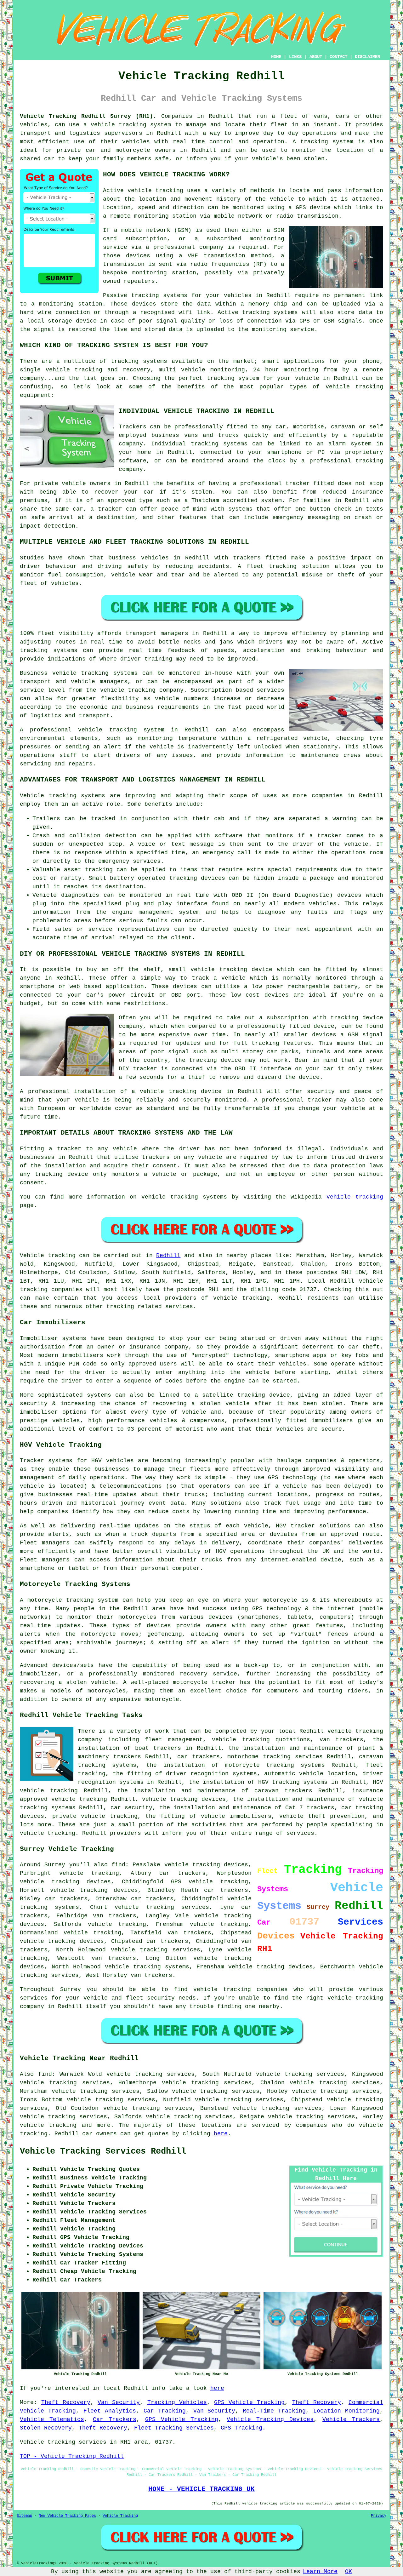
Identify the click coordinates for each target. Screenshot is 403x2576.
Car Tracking (165, 2411)
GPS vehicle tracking (210, 1882)
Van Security (119, 2402)
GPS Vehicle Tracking (249, 2402)
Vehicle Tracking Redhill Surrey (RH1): (88, 116)
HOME (276, 57)
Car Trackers (115, 2419)
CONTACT (338, 57)
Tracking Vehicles (177, 2402)
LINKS (295, 57)
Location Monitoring (346, 2411)
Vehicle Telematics (52, 2419)
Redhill (168, 1256)
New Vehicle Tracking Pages (67, 2516)
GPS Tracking (241, 2428)
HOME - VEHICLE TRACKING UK (201, 2489)
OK (349, 2572)
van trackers (114, 1958)
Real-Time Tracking (274, 2411)
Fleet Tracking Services (174, 2428)
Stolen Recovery (46, 2428)
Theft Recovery (66, 2402)
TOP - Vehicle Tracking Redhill (72, 2456)
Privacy (379, 2516)
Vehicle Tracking (120, 2516)
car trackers (167, 1941)
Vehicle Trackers (351, 2419)
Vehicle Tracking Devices (270, 2419)
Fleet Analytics (110, 2411)
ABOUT (316, 57)
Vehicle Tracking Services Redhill (103, 2151)
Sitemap (24, 2516)
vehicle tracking (155, 191)
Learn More (320, 2572)
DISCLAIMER (367, 57)
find (45, 2074)
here (221, 2134)
